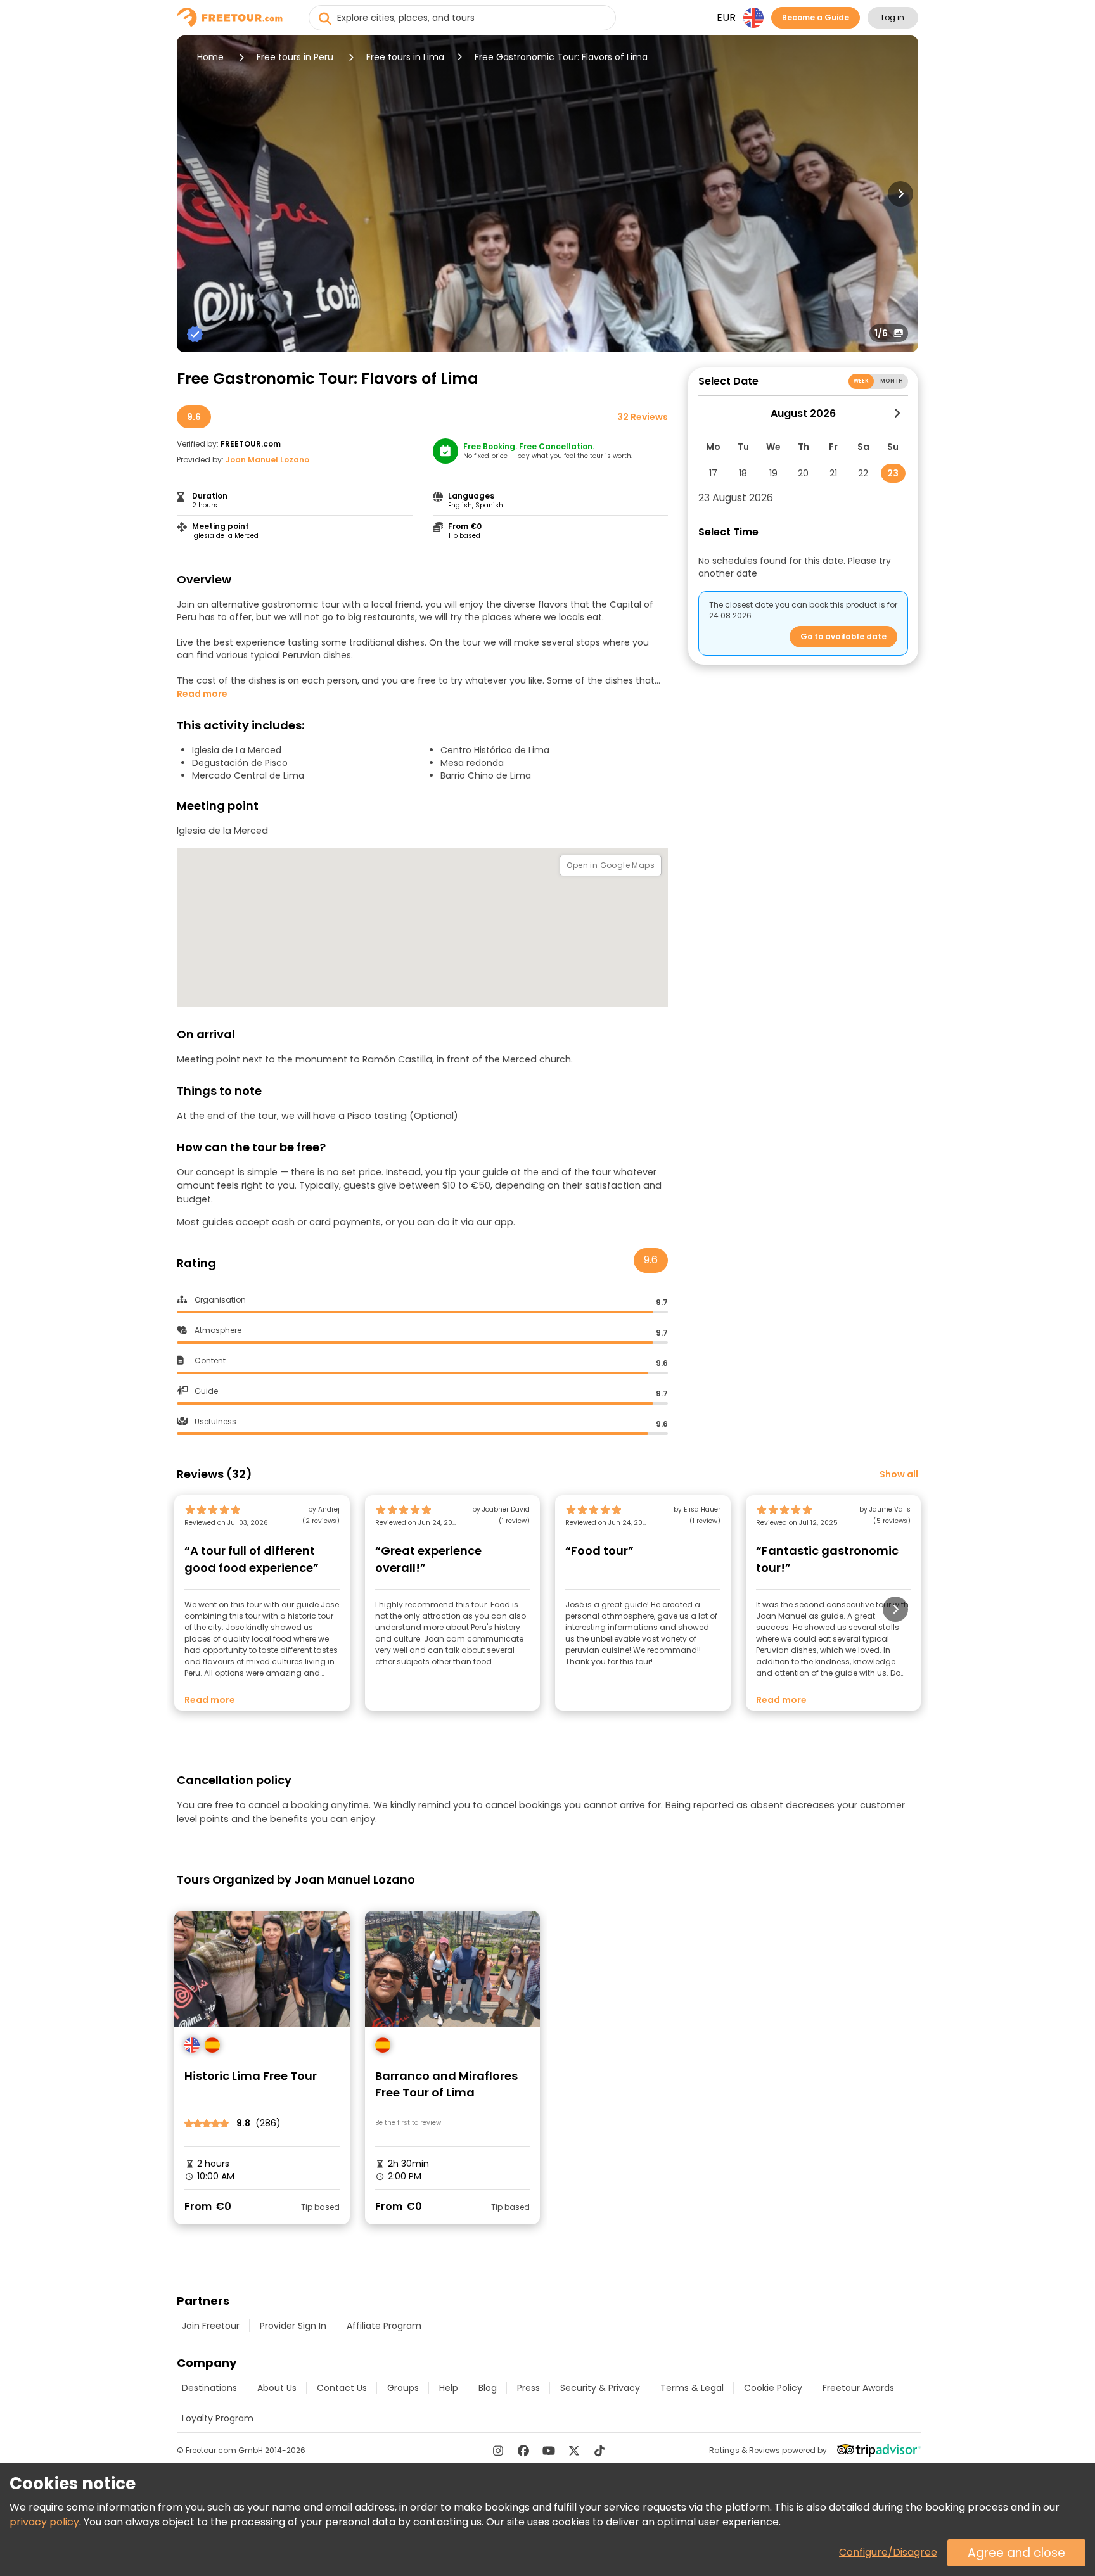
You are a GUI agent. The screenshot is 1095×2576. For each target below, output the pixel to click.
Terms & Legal (692, 2388)
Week (861, 381)
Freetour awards (858, 2388)
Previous (195, 194)
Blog (488, 2388)
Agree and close (1016, 2553)
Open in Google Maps (611, 865)
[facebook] (523, 2451)
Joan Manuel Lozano (267, 460)
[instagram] (498, 2451)
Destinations (209, 2388)
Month (892, 381)
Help (449, 2388)
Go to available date (843, 636)
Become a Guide (816, 17)
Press (528, 2388)
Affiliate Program (384, 2326)
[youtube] (549, 2451)
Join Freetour (211, 2326)
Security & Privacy (600, 2388)
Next (900, 194)
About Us (277, 2388)
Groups (403, 2388)
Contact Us (342, 2388)
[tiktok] (599, 2451)
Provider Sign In (293, 2326)
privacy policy (44, 2522)
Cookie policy (773, 2388)
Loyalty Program (218, 2418)
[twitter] (574, 2451)
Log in (893, 17)
